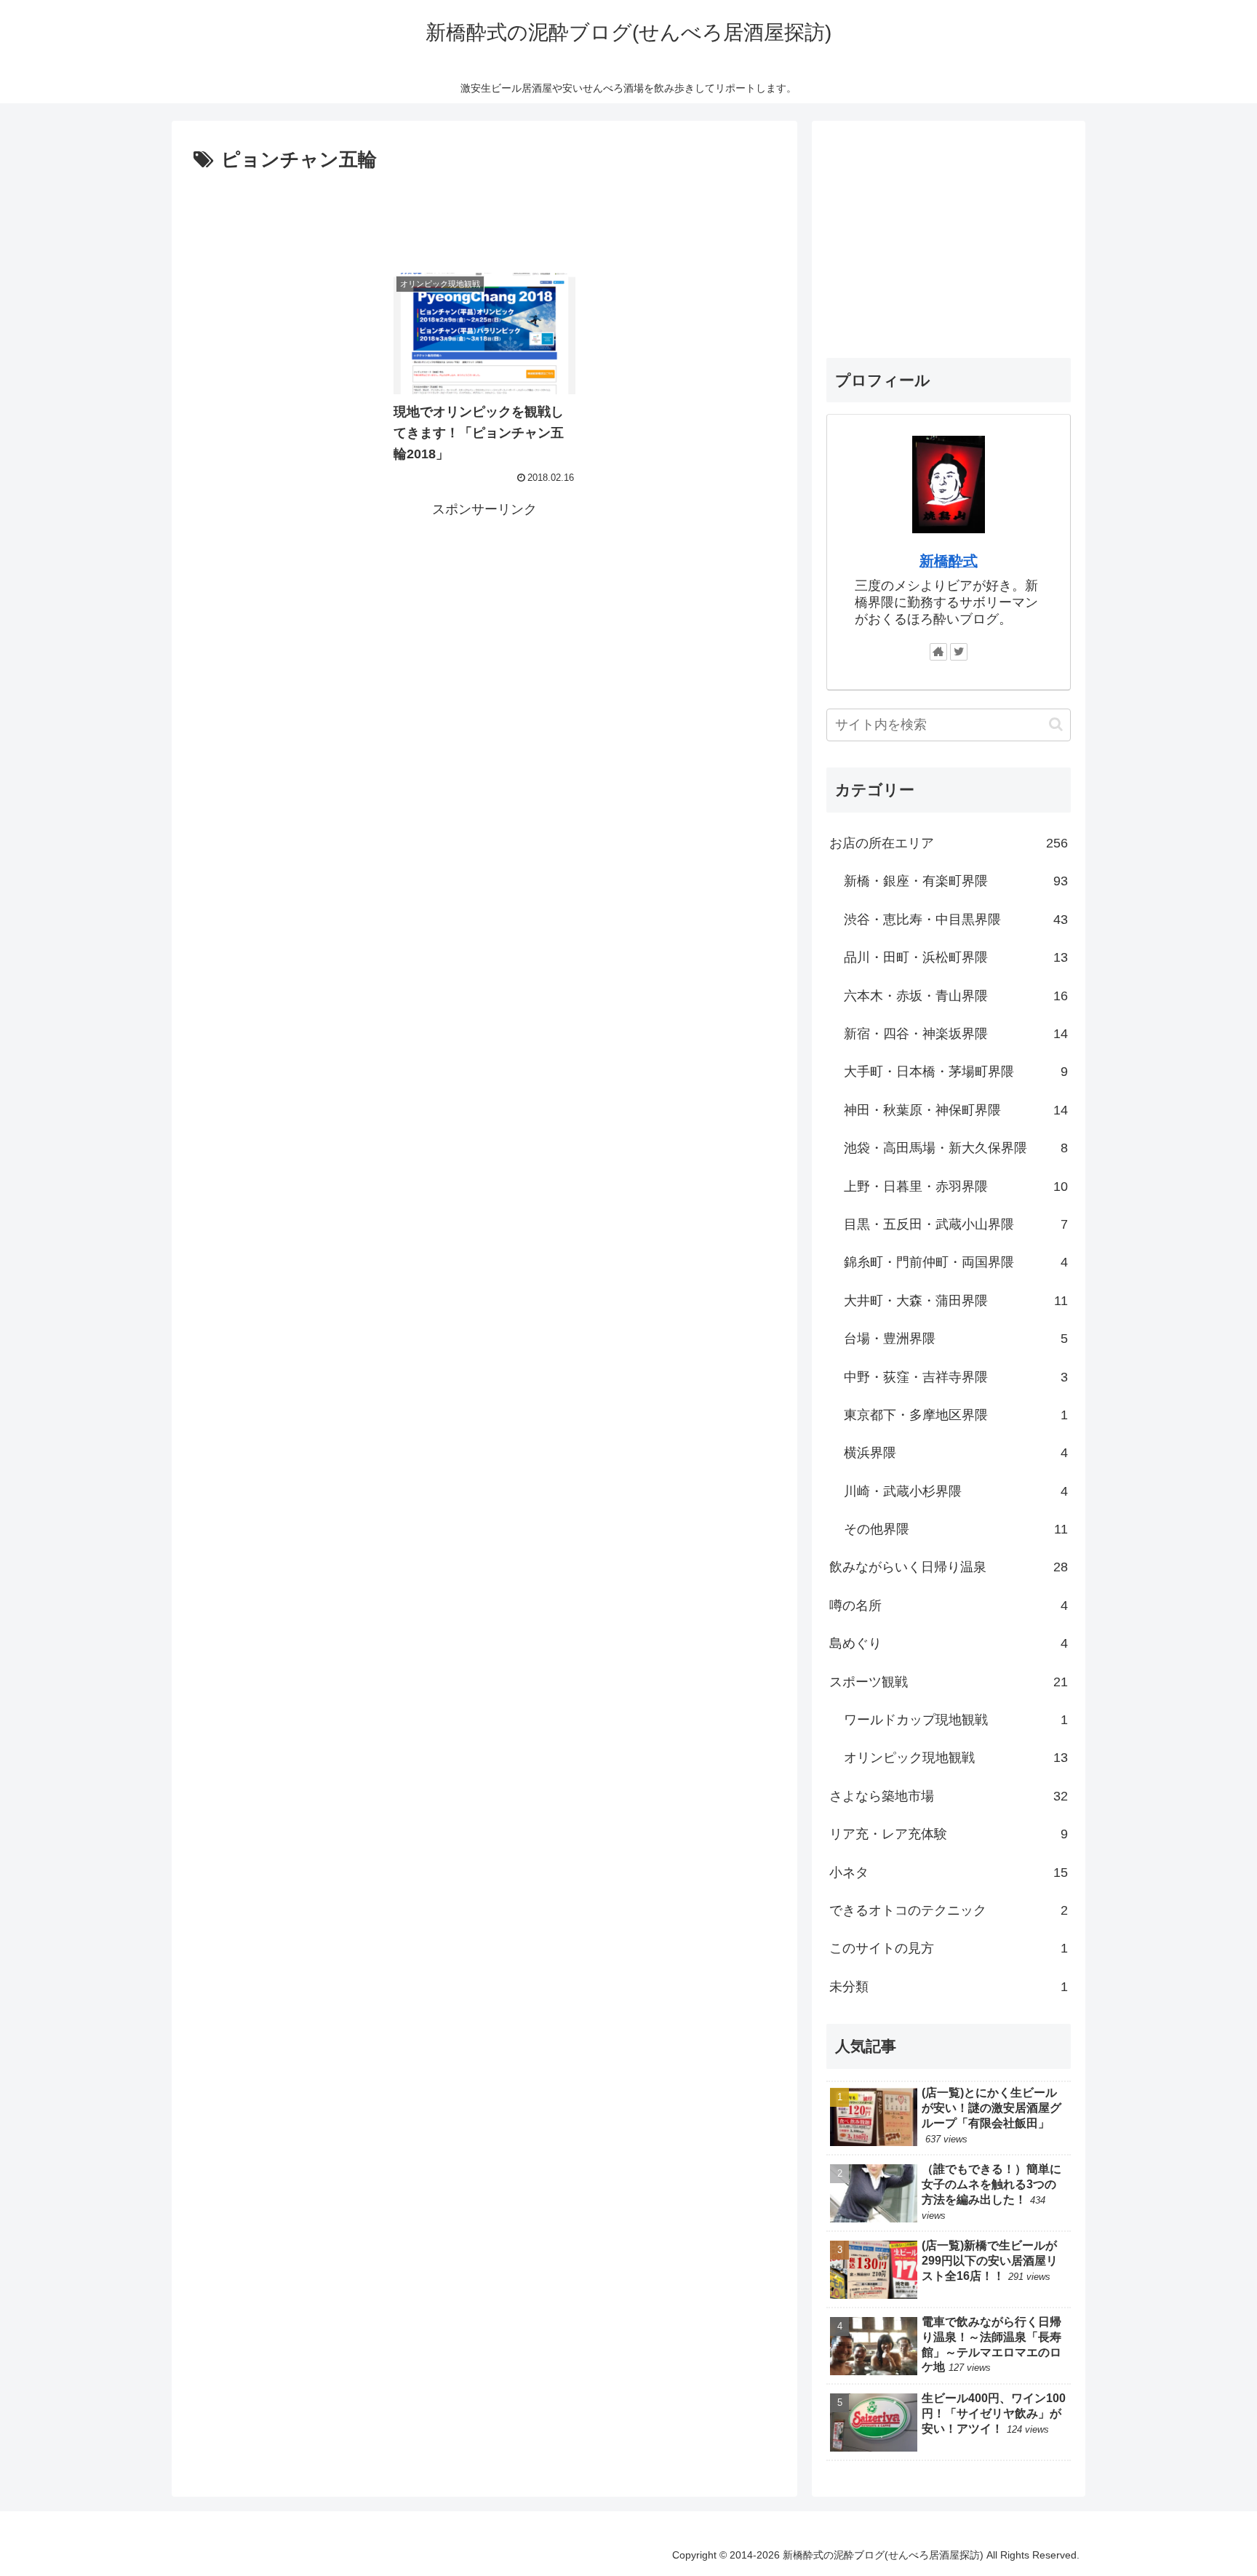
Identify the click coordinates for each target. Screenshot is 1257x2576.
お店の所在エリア (949, 843)
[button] (1056, 724)
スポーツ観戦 (949, 1681)
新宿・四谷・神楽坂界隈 (956, 1034)
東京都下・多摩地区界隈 (956, 1415)
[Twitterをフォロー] (959, 652)
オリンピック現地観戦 (956, 1758)
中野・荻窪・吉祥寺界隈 (956, 1376)
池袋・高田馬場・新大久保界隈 (956, 1148)
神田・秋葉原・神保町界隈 (956, 1110)
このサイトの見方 (949, 1948)
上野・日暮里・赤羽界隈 (956, 1186)
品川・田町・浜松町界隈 (956, 957)
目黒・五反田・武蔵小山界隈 (956, 1224)
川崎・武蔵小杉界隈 (956, 1491)
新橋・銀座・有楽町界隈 (956, 881)
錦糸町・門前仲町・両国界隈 (956, 1262)
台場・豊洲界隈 (956, 1339)
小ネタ (949, 1872)
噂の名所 (949, 1606)
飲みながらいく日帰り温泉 (949, 1567)
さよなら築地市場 (949, 1796)
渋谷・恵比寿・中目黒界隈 (956, 920)
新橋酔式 (949, 561)
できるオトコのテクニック (949, 1910)
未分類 (949, 1987)
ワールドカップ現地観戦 (956, 1720)
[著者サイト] (938, 652)
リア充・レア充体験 (949, 1834)
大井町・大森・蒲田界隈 (956, 1301)
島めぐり (949, 1643)
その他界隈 (956, 1529)
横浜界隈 (956, 1453)
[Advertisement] (484, 217)
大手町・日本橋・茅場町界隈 (956, 1072)
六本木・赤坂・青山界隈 (956, 995)
